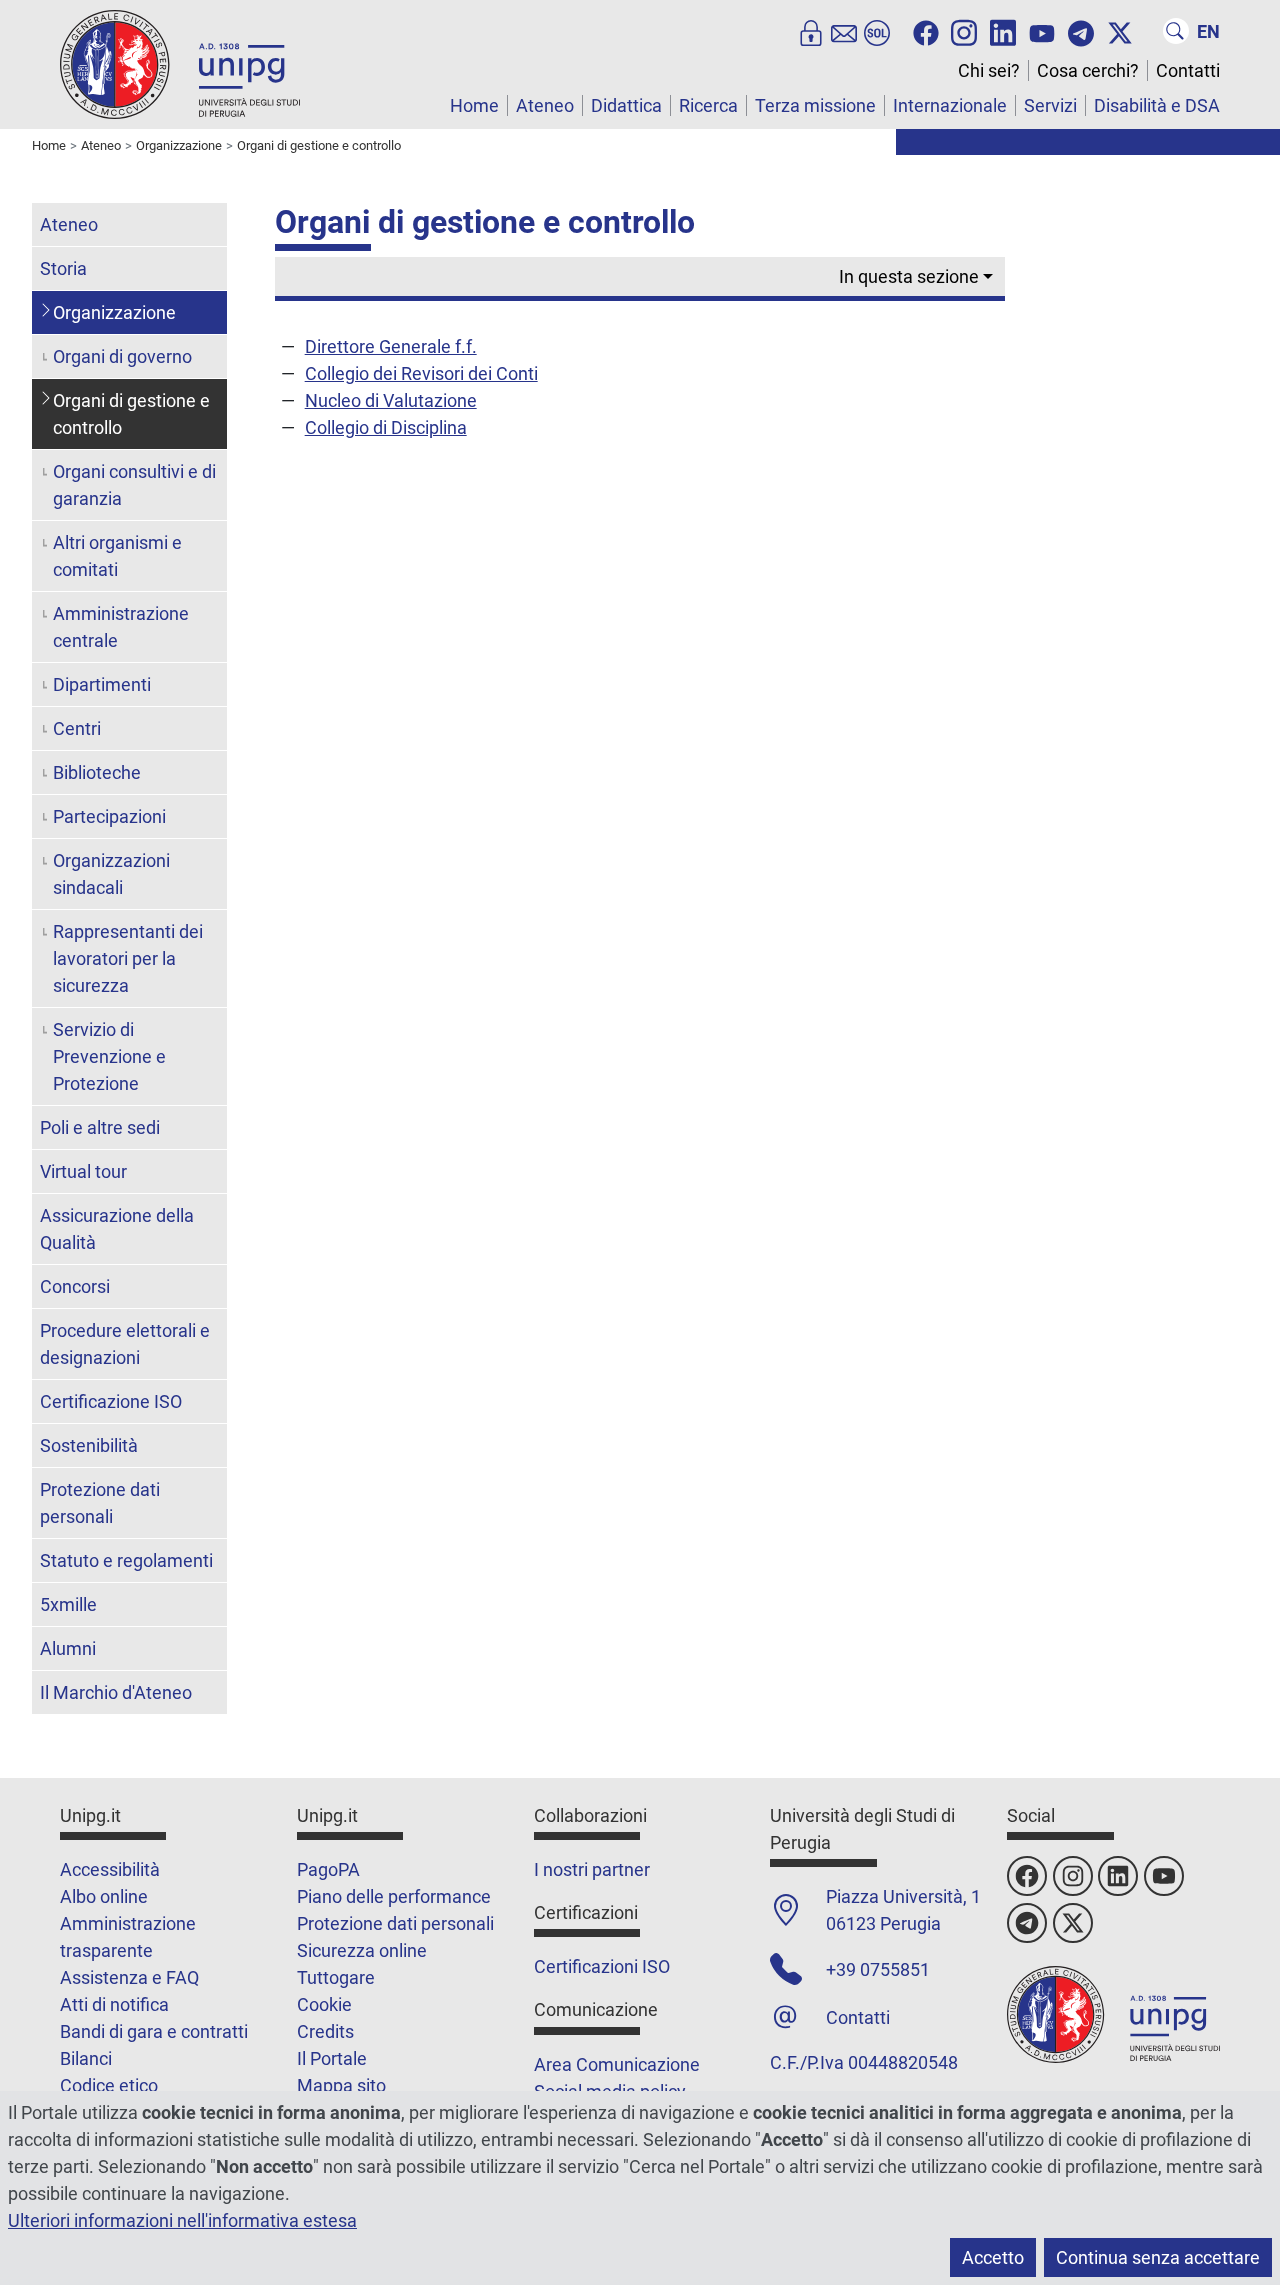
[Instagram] (964, 31)
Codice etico (109, 2085)
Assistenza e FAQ (129, 1977)
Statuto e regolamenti (126, 1560)
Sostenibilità (89, 1445)
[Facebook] (926, 31)
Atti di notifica (114, 2004)
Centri (77, 728)
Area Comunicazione (617, 2064)
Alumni (68, 1648)
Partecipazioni (109, 816)
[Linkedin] (1003, 31)
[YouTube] (1042, 31)
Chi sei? (989, 70)
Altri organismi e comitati (117, 556)
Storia (63, 268)
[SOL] (877, 31)
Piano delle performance (394, 1896)
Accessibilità (110, 1869)
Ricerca (708, 105)
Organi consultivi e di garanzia (134, 485)
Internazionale (950, 105)
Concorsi (75, 1286)
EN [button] (1208, 31)
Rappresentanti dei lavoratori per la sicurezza (128, 958)
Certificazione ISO (111, 1401)
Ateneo (545, 105)
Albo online (104, 1896)
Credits (325, 2031)
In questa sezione (909, 276)
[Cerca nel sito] (1176, 31)
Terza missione (815, 105)
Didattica (626, 105)
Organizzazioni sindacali (111, 874)
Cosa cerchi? (1088, 70)
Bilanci (86, 2058)
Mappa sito (341, 2085)
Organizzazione (114, 312)
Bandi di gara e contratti (154, 2031)
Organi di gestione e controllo (131, 414)
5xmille (68, 1604)
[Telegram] (1081, 31)
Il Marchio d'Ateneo (116, 1692)
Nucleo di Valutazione (391, 400)
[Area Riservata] (811, 31)
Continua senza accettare (1158, 2257)
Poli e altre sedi (100, 1127)
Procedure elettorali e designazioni (125, 1344)
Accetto (993, 2257)
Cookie (324, 2004)
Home (474, 105)
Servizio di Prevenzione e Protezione (109, 1056)
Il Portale (332, 2058)
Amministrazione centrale (121, 627)
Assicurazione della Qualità (117, 1229)
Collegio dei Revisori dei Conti (421, 373)
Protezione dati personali (100, 1503)
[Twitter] (1120, 31)
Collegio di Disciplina (386, 427)
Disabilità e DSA (1157, 105)
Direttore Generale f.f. (391, 346)
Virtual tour (83, 1171)
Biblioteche (97, 772)
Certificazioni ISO (602, 1966)
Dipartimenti (102, 684)
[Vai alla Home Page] (180, 63)
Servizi (1050, 105)
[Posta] (844, 31)
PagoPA (328, 1869)
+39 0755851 (878, 1969)
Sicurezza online (362, 1950)
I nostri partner (592, 1869)
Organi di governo (122, 356)
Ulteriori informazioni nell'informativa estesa (182, 2220)
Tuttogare (336, 1977)
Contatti (1188, 70)
